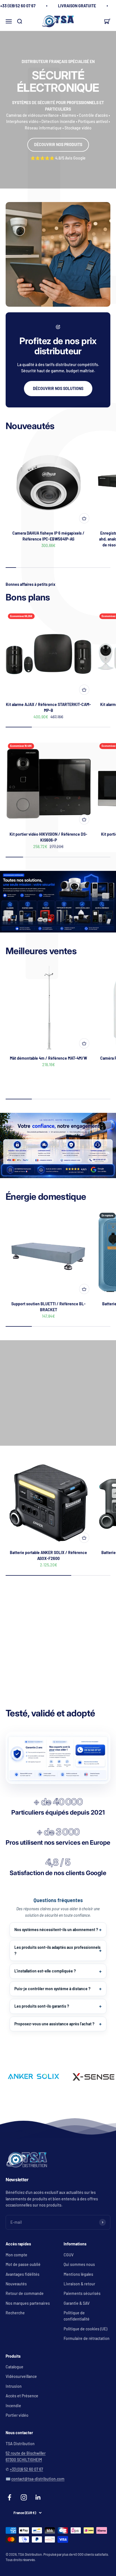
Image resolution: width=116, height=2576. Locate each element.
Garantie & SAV (77, 2303)
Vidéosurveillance (21, 2376)
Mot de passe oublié (23, 2264)
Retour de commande (25, 2293)
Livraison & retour (79, 2284)
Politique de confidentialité (77, 2316)
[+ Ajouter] (84, 518)
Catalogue (14, 2367)
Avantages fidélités (23, 2274)
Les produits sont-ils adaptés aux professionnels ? (57, 1950)
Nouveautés (16, 2284)
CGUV (69, 2255)
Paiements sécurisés (82, 2293)
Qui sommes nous (79, 2264)
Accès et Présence (22, 2396)
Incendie (13, 2406)
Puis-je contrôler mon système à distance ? (52, 1989)
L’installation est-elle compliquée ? (45, 1971)
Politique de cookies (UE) (85, 2329)
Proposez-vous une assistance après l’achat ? (54, 2024)
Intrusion (14, 2386)
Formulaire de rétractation (87, 2338)
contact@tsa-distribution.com (38, 2479)
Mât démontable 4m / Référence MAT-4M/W (48, 1058)
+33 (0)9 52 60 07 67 (26, 2469)
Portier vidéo (17, 2415)
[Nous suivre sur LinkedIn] (38, 2497)
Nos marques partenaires (28, 2303)
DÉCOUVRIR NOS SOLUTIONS (58, 388)
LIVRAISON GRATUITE (77, 6)
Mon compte (16, 2255)
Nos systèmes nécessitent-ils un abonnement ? (56, 1930)
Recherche (15, 2313)
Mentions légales (78, 2274)
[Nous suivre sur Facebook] (9, 2497)
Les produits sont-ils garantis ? (42, 2006)
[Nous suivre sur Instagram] (24, 2497)
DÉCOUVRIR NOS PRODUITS (58, 144)
